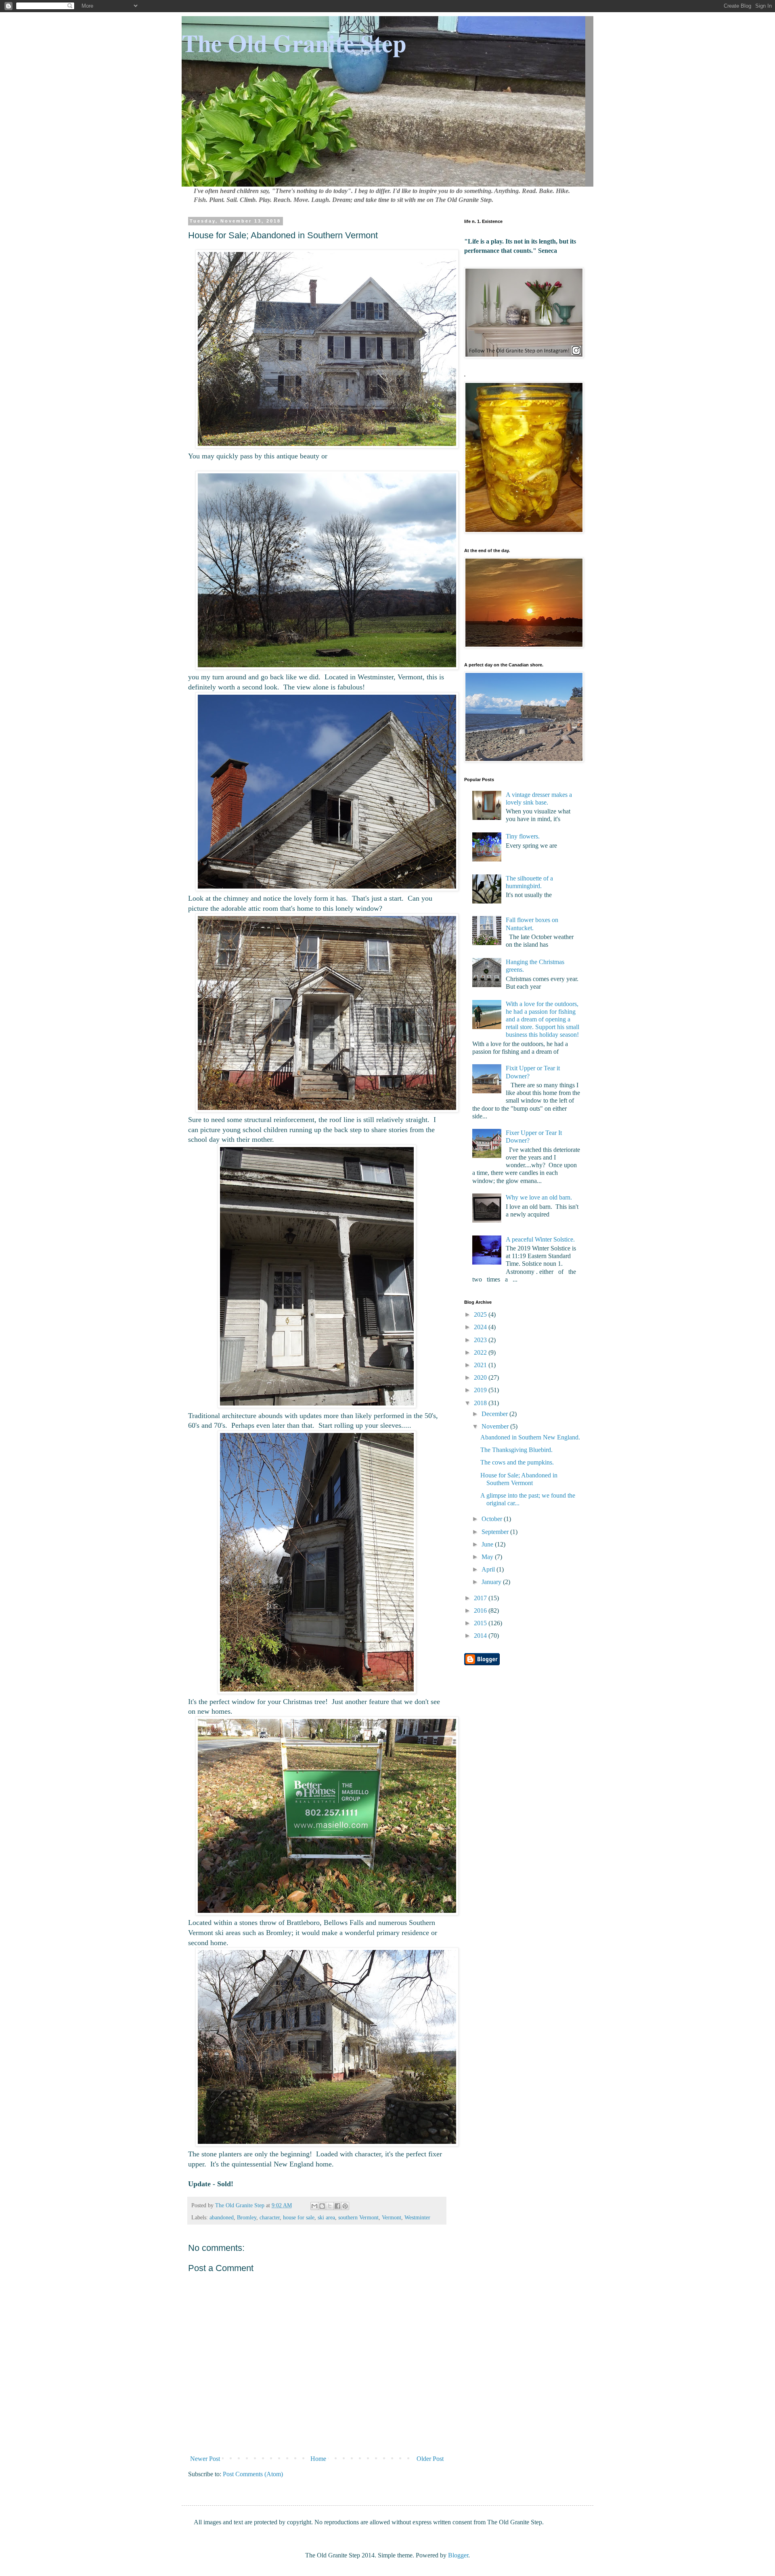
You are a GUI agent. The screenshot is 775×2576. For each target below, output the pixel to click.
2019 (481, 1390)
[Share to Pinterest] (345, 2206)
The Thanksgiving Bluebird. (516, 1450)
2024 (481, 1327)
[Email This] (314, 2206)
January (492, 1582)
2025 (481, 1314)
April (489, 1569)
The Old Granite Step (294, 43)
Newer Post (205, 2459)
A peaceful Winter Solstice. (540, 1239)
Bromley (247, 2217)
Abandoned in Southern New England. (530, 1437)
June (488, 1544)
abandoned (222, 2217)
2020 (481, 1377)
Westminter (417, 2217)
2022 (481, 1352)
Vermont (392, 2217)
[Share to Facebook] (337, 2206)
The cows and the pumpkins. (517, 1462)
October (493, 1519)
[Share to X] (330, 2206)
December (495, 1414)
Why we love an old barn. (539, 1197)
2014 (481, 1636)
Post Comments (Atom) (253, 2474)
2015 (481, 1623)
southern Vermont (358, 2217)
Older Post (430, 2459)
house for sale (299, 2217)
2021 (481, 1365)
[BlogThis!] (322, 2206)
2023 (481, 1340)
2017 (481, 1598)
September (496, 1532)
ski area (326, 2217)
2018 (481, 1403)
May (488, 1557)
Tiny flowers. (523, 836)
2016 (481, 1611)
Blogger (458, 2555)
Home (318, 2459)
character (270, 2217)
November (496, 1426)
